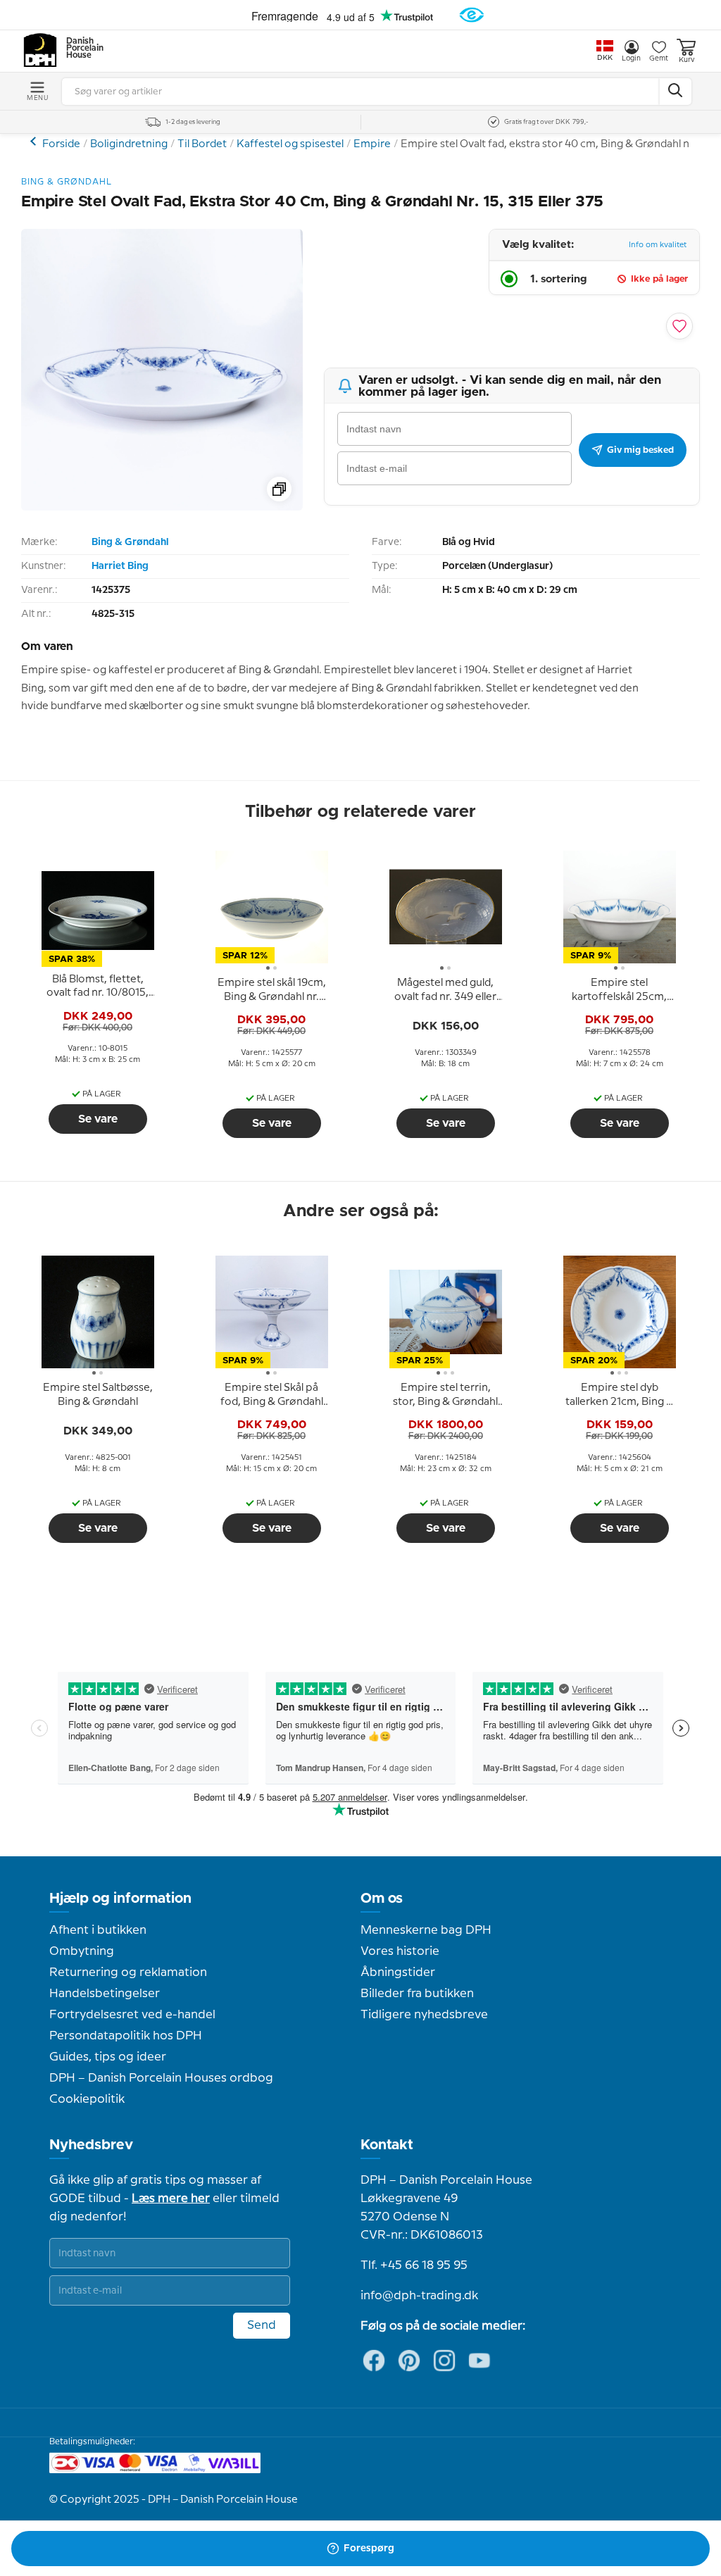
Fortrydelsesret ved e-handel (132, 2015)
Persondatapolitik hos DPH (126, 2036)
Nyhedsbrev (91, 2145)
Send (262, 2325)
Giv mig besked (640, 450)
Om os (382, 1899)
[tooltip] (98, 987)
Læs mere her (171, 2199)
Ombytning (82, 1951)
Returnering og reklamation (128, 1972)
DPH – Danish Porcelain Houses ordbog (161, 2078)
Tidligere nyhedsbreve (424, 2015)
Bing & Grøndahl (130, 542)
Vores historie (400, 1951)
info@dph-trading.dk (419, 2296)
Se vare (98, 1119)
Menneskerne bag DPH (426, 1930)
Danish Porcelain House (80, 49)
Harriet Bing (120, 566)
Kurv (686, 60)
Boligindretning (129, 144)
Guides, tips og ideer (108, 2057)
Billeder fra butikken (417, 1994)
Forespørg (369, 2549)
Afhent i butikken (98, 1930)
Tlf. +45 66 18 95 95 (414, 2265)
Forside (61, 144)
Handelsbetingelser (105, 1994)
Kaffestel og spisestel (290, 144)
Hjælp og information (120, 1899)
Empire (372, 144)
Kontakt (387, 2145)
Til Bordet (202, 144)
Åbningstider (398, 1972)
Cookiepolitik (87, 2099)
